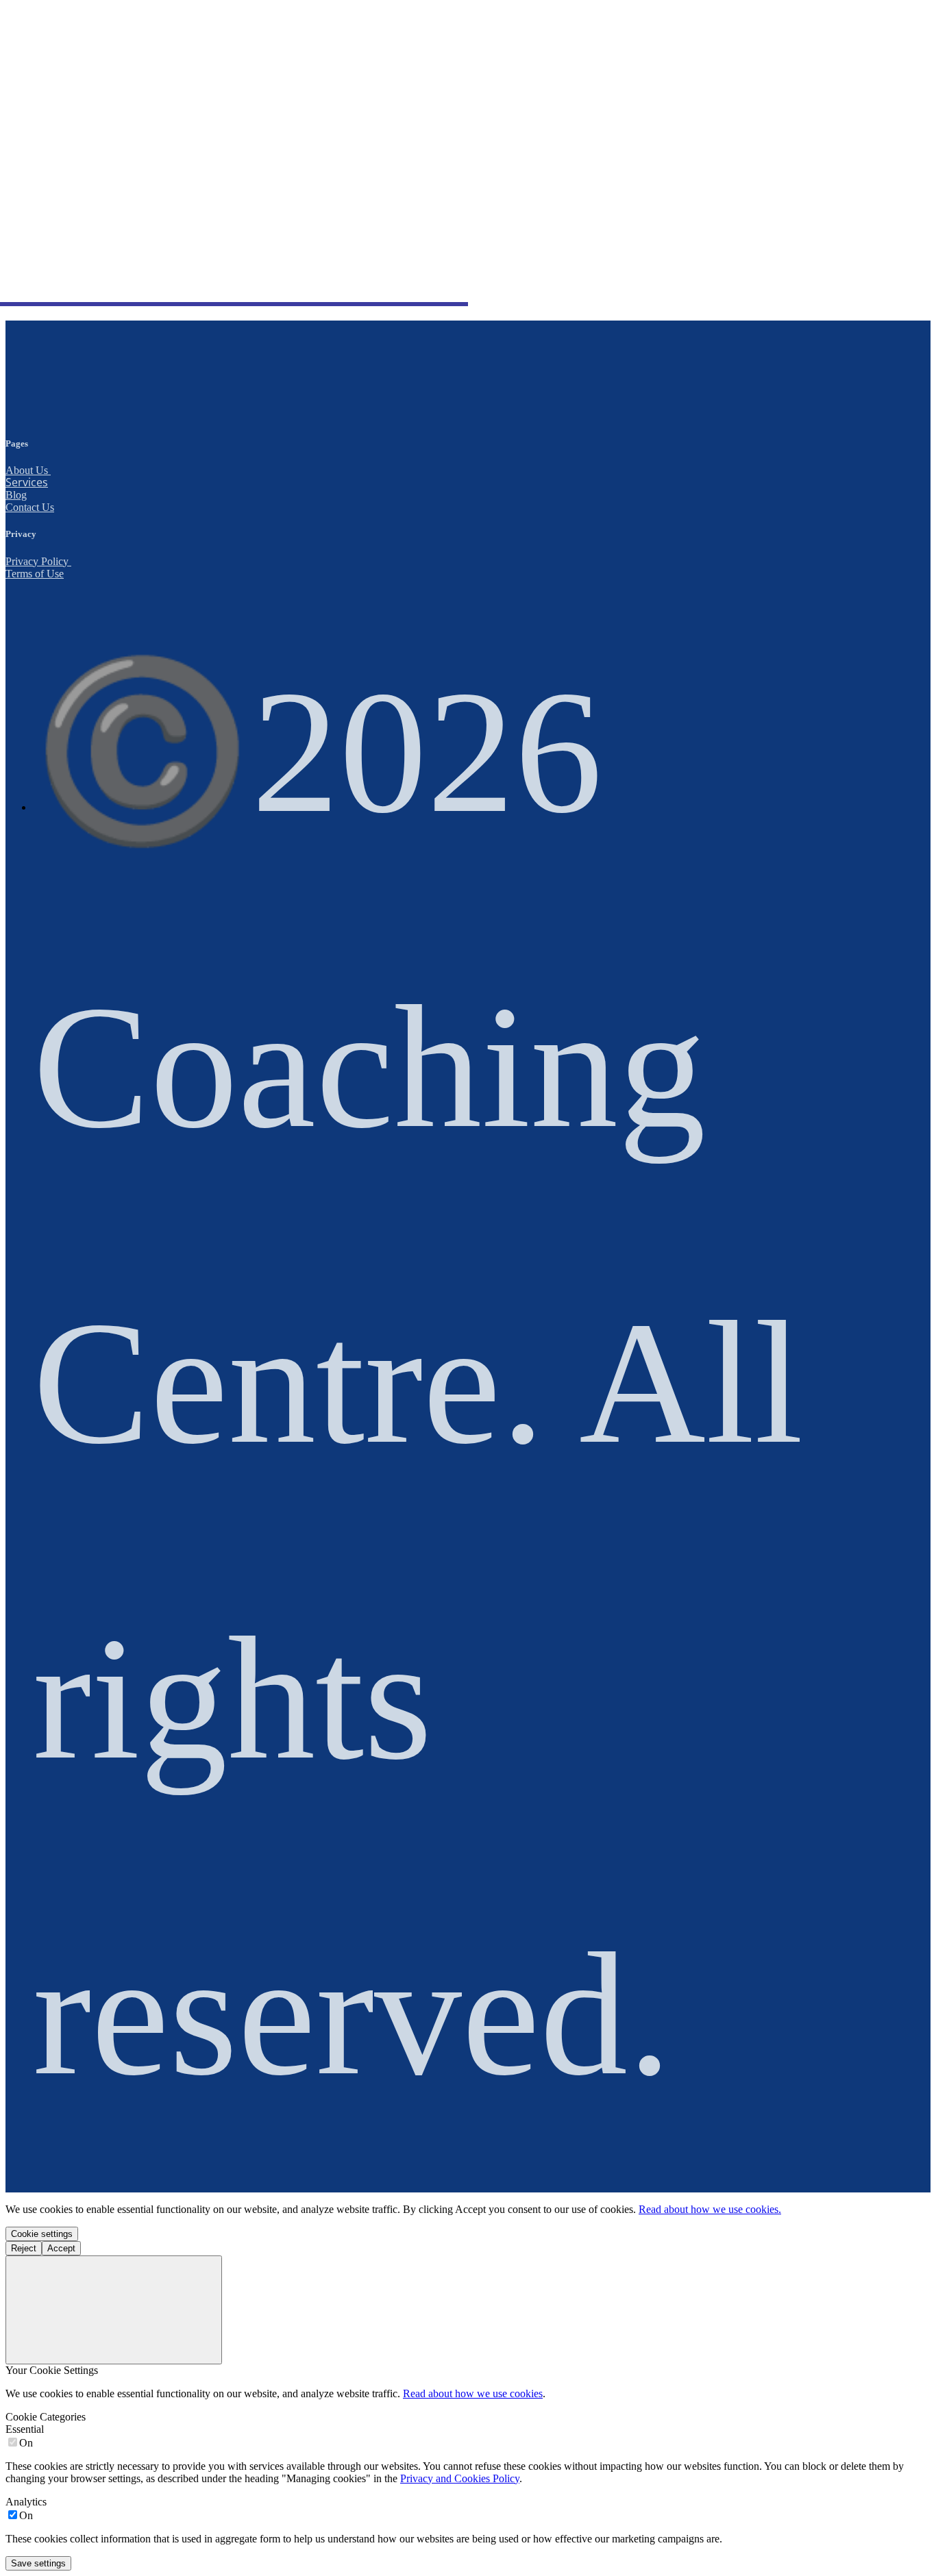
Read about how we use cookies (473, 2393)
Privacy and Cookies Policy (460, 2478)
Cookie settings (42, 2234)
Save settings (38, 2563)
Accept (61, 2248)
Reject (24, 2248)
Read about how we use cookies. (710, 2209)
